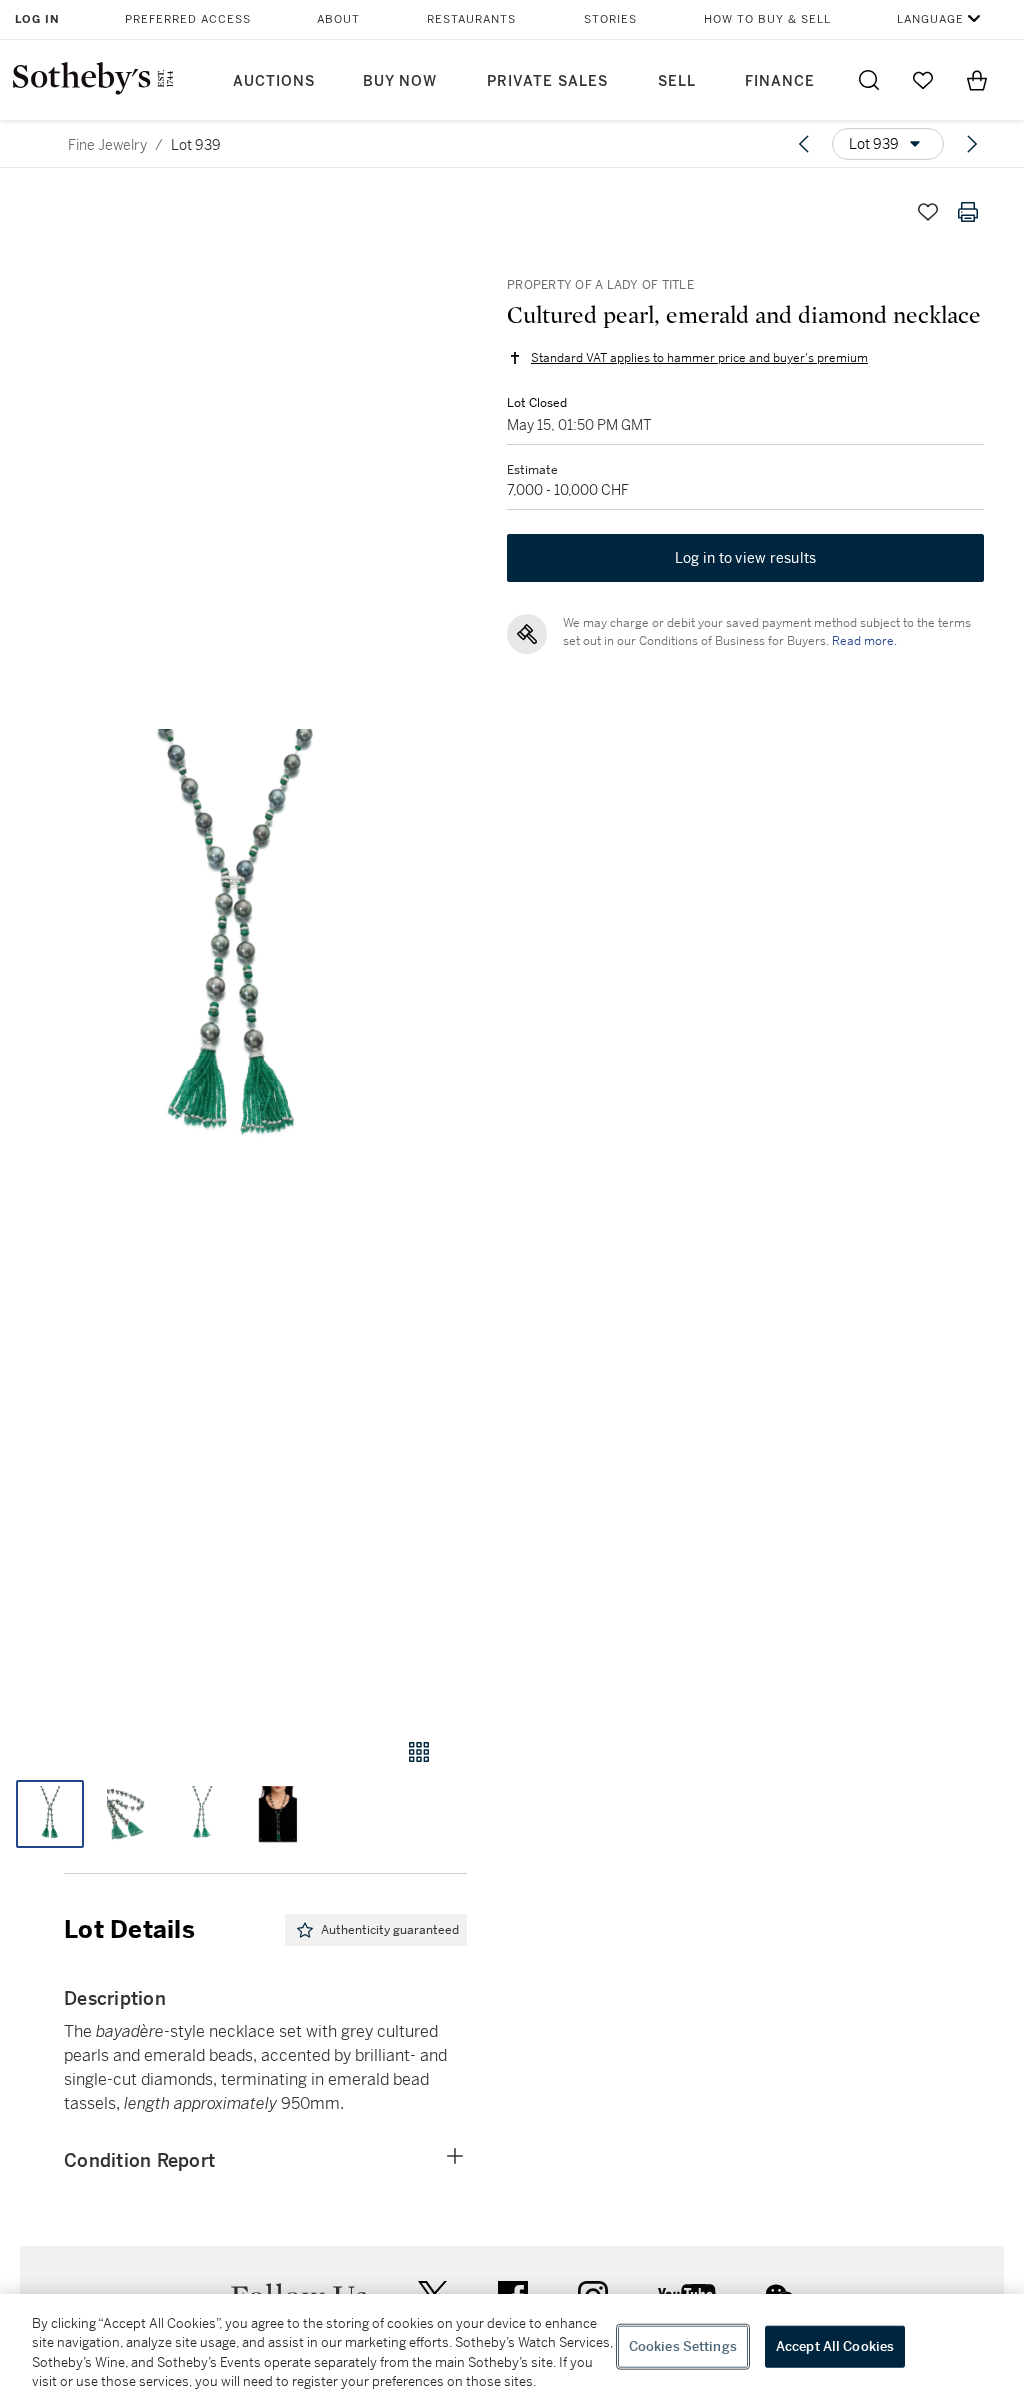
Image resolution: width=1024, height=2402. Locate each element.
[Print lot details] (968, 212)
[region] (512, 2348)
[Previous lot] (804, 144)
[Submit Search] (869, 80)
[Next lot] (972, 144)
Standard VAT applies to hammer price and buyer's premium (699, 358)
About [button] (338, 19)
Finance (780, 81)
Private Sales (547, 81)
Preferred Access (188, 19)
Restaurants (471, 19)
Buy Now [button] (400, 81)
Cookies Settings (683, 2346)
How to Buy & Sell (767, 19)
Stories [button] (610, 19)
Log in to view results (746, 558)
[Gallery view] (419, 1752)
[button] (233, 946)
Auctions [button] (274, 81)
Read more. (864, 641)
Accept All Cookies (835, 2346)
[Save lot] (928, 212)
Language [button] (930, 19)
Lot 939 (196, 145)
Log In (37, 19)
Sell (677, 81)
